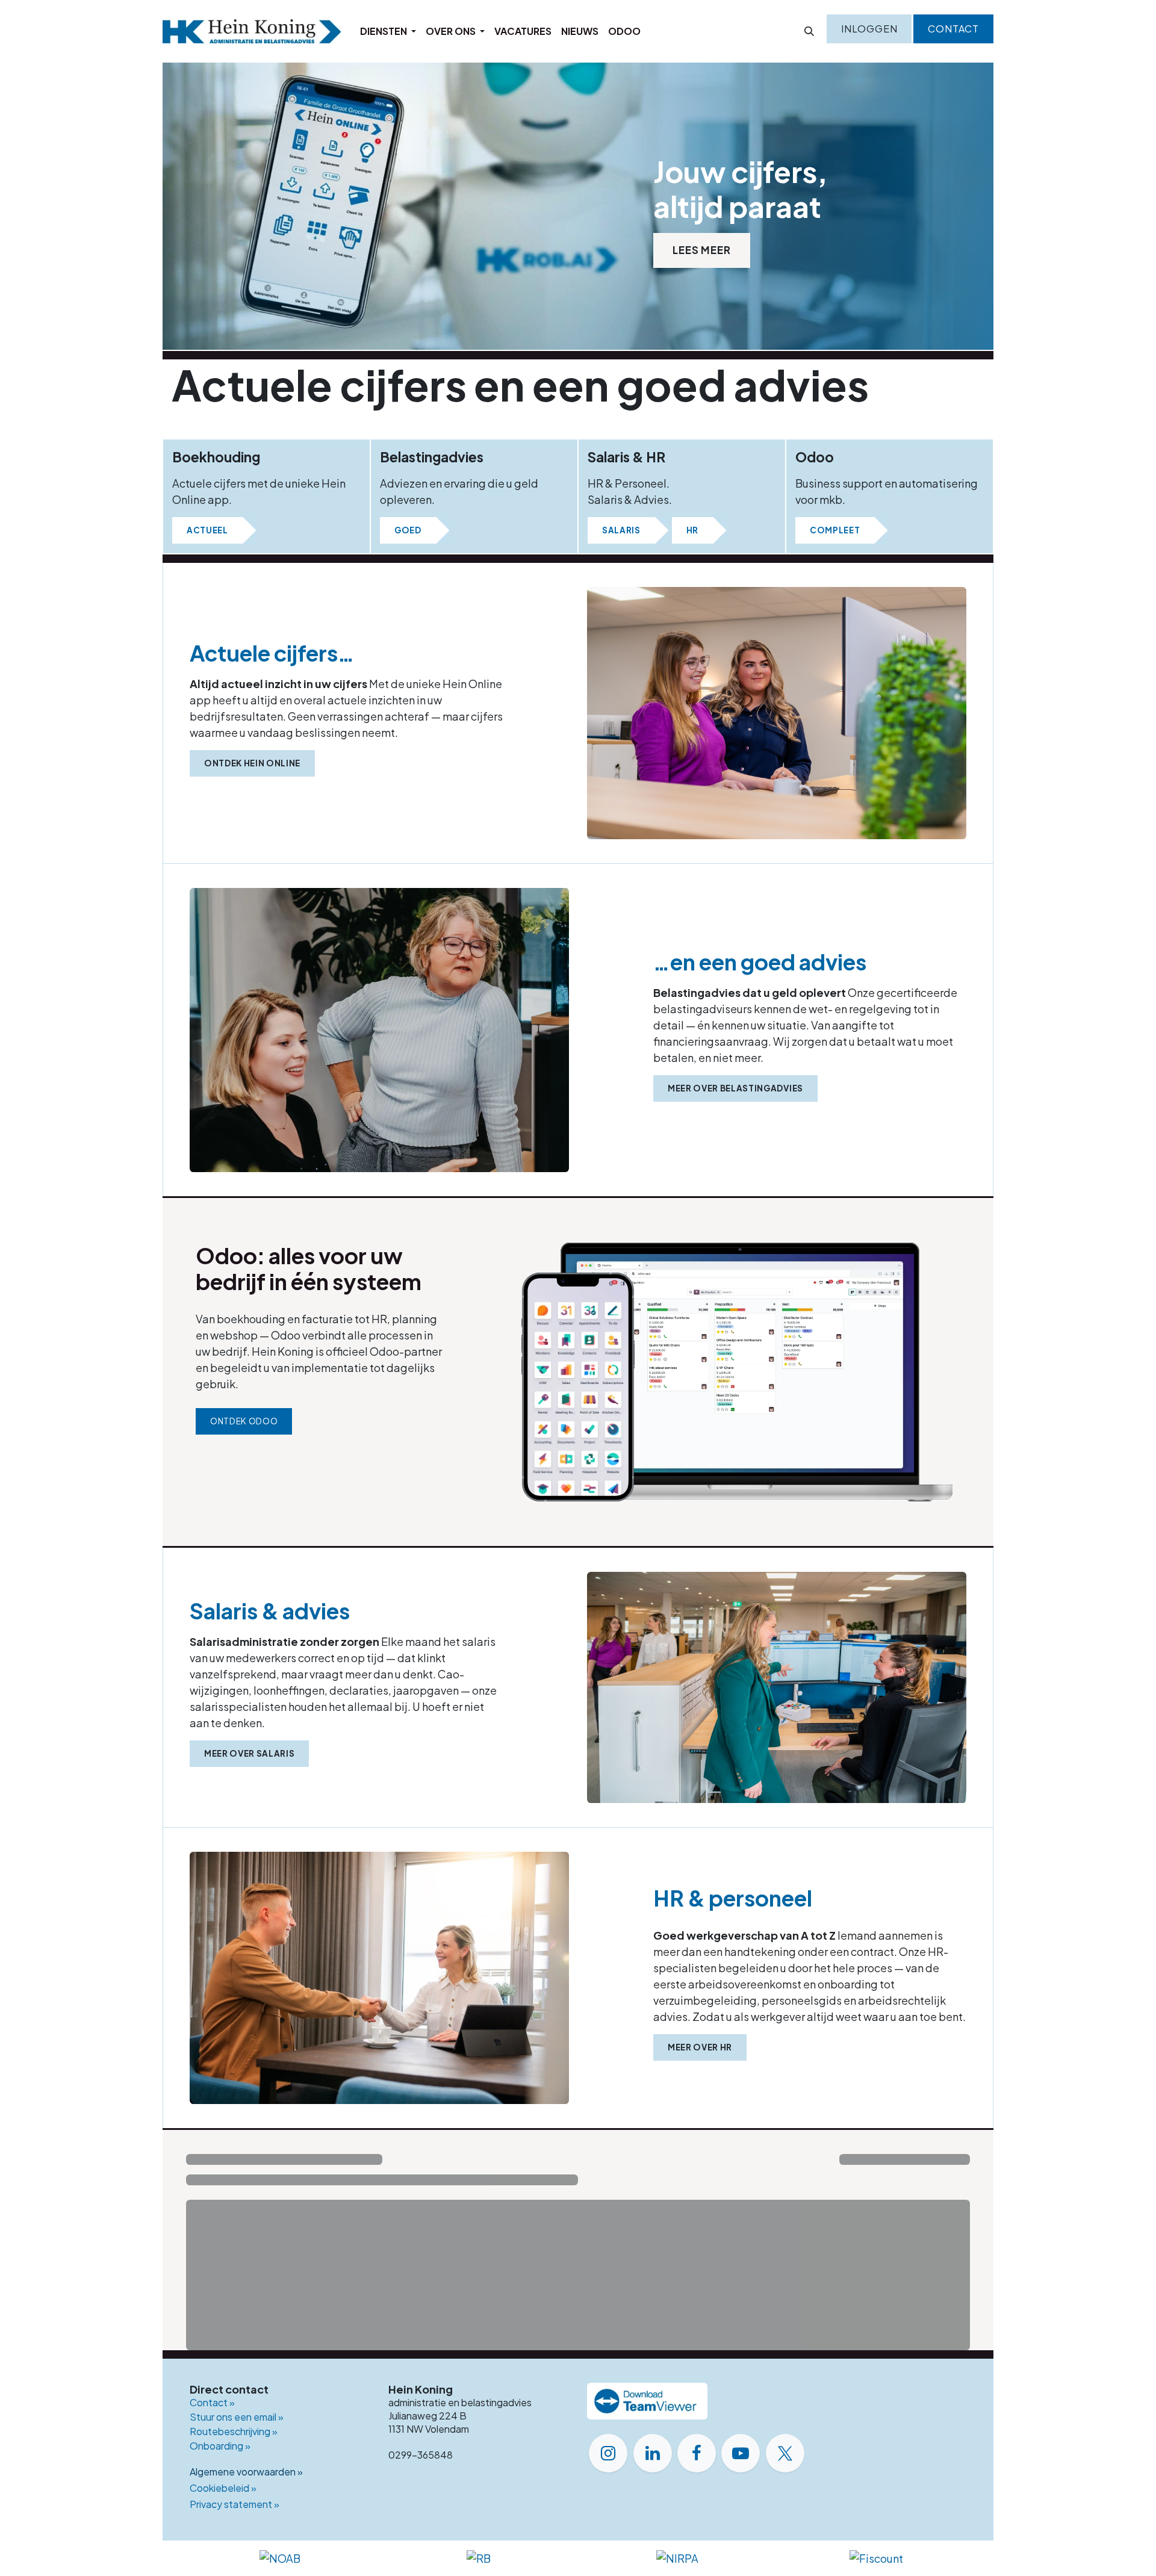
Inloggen (869, 29)
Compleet (835, 530)
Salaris (621, 530)
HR (692, 530)
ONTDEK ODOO (244, 1421)
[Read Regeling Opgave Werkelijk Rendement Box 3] (280, 2268)
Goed (408, 530)
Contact (953, 29)
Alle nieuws (922, 2162)
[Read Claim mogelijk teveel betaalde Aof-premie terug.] (280, 2388)
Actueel (207, 530)
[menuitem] (388, 31)
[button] (809, 31)
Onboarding (220, 2558)
